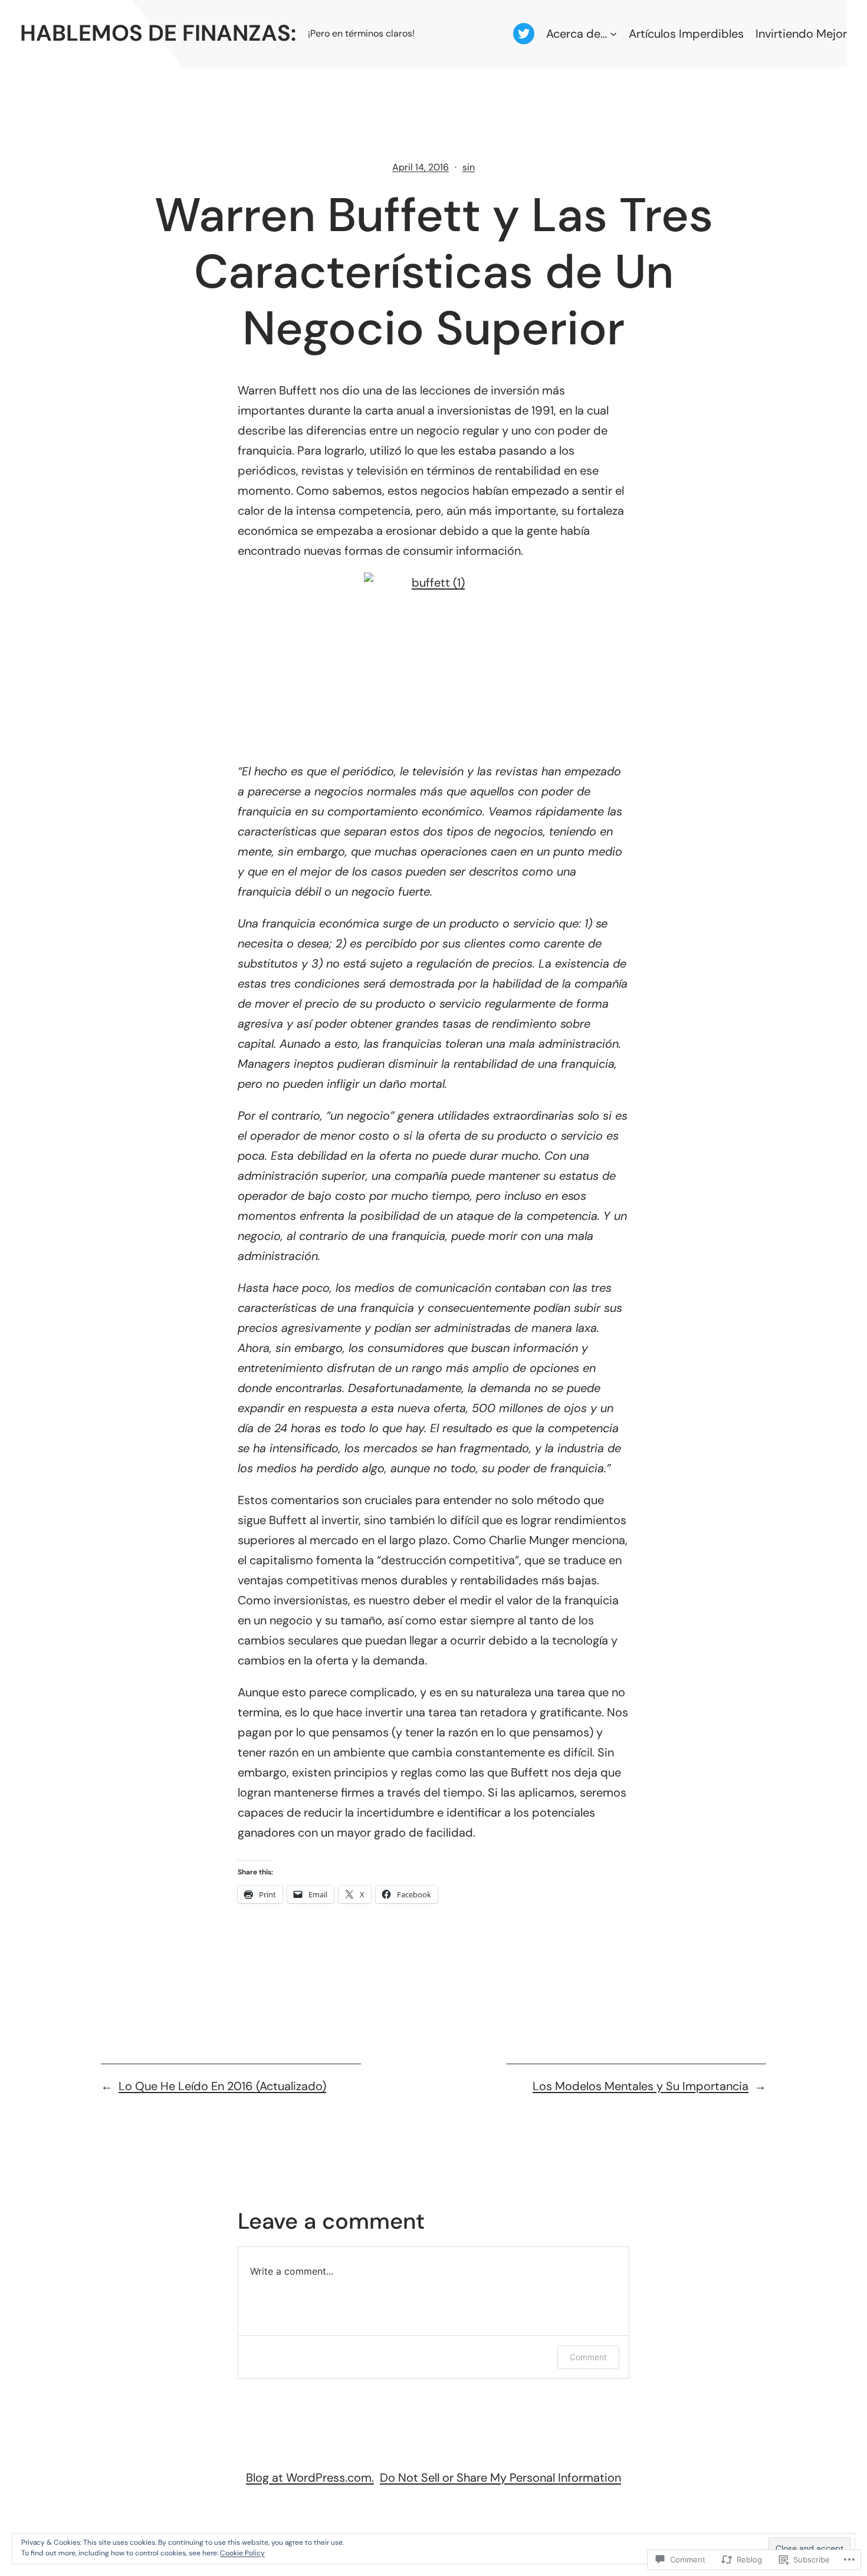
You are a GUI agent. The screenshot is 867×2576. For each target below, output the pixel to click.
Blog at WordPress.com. (310, 2478)
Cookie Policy (242, 2553)
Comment (588, 2357)
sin (469, 167)
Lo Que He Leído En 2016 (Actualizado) (222, 2086)
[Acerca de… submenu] (613, 34)
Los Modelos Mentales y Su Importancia (641, 2086)
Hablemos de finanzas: (158, 33)
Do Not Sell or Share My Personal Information (500, 2478)
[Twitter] (524, 34)
